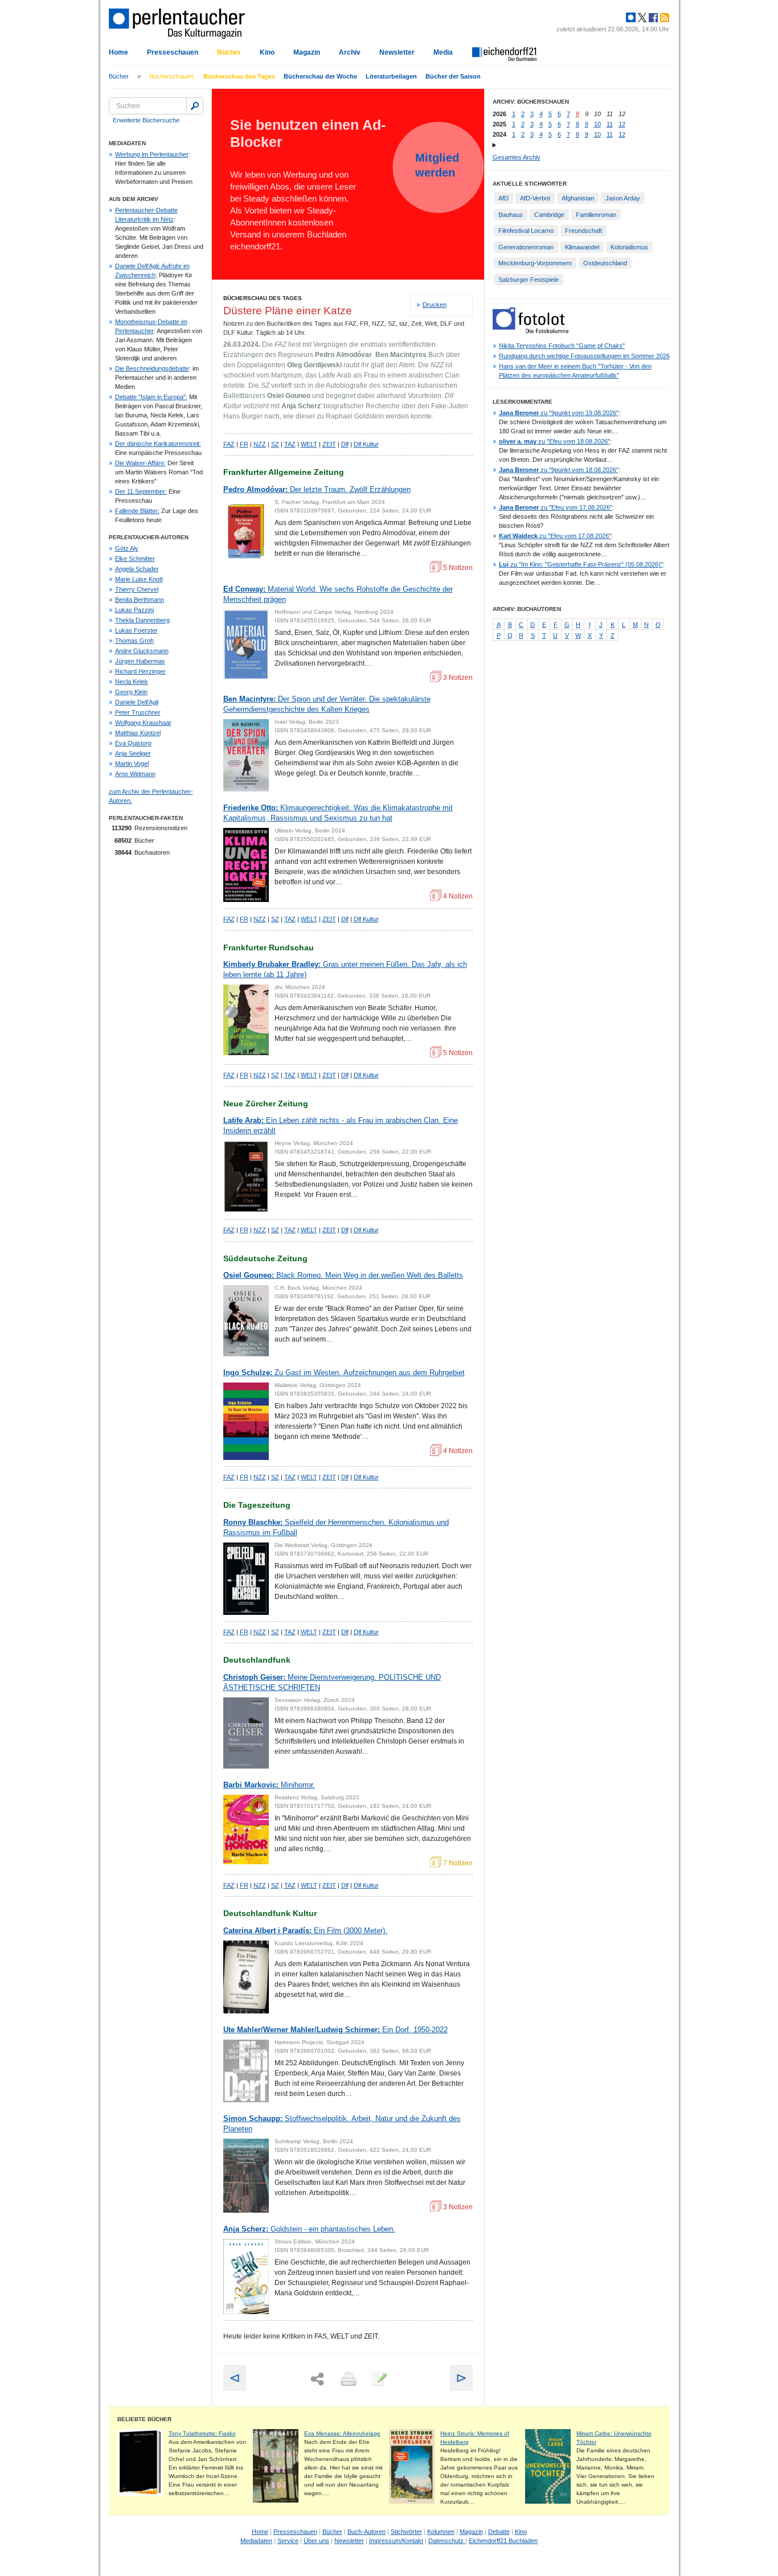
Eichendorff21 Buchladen (503, 2541)
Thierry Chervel (137, 589)
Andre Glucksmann (142, 651)
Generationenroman (526, 247)
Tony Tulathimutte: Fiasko (202, 2433)
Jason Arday (623, 198)
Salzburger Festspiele (529, 280)
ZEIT (329, 444)
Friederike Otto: (338, 813)
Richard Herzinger (140, 671)
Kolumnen (441, 2532)
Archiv (350, 52)
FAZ (229, 444)
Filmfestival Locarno (526, 231)
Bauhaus (511, 215)
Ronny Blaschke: (336, 1527)
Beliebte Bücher (144, 2419)
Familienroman (596, 215)
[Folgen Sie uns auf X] (641, 18)
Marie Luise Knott (139, 579)
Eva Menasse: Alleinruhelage (342, 2433)
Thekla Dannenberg (142, 620)
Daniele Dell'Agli (137, 702)
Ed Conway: (338, 594)
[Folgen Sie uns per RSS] (664, 18)
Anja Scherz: (309, 2229)
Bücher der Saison (453, 76)
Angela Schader (137, 569)
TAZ (290, 444)
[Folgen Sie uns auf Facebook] (652, 18)
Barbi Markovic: (269, 1785)
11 (610, 124)
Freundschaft (583, 231)
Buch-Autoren (367, 2532)
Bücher (229, 52)
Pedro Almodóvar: (317, 489)
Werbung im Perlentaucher (152, 154)
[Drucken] (347, 2380)
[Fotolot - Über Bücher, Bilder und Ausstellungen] (531, 331)
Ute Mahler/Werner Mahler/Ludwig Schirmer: (335, 2030)
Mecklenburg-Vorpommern (535, 263)
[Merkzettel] (378, 2380)
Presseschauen (173, 52)
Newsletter (397, 52)
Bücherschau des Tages (239, 76)
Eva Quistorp (133, 743)
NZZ (260, 444)
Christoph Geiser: (332, 1682)
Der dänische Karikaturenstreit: (158, 444)
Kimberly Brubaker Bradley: (345, 969)
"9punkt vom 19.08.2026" (559, 413)
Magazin (307, 52)
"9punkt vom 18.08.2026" (559, 470)
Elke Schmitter (135, 559)
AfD (503, 198)
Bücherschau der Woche (320, 76)
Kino (267, 52)
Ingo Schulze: (344, 1373)
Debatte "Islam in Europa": (151, 397)
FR (244, 444)
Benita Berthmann (140, 600)
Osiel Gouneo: (343, 1275)
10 (597, 124)
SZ (275, 444)
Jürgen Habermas (140, 661)
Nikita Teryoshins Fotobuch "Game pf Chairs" (562, 346)
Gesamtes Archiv (517, 157)
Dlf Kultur (366, 444)
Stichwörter (406, 2532)
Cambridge (549, 215)
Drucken (435, 305)
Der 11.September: (141, 491)
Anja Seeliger (133, 753)
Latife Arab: (341, 1125)
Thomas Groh (134, 641)
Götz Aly (127, 548)
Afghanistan (578, 198)
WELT (309, 444)
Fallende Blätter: (137, 511)
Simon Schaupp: (342, 2124)
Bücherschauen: (172, 76)
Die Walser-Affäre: (140, 463)
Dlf (345, 444)
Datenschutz (447, 2541)
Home (118, 52)
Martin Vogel (132, 764)
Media (443, 52)
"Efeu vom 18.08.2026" (554, 441)
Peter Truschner (138, 712)
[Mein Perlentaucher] (631, 18)
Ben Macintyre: (327, 704)
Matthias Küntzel (138, 733)
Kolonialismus (629, 247)
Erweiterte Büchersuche (146, 120)
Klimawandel (582, 247)
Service (288, 2541)
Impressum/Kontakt (396, 2541)
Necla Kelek (132, 682)
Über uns (316, 2541)
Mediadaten (256, 2541)
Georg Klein (131, 692)
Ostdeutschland (605, 263)
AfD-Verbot (535, 198)
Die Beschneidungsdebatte (152, 368)
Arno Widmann (135, 774)
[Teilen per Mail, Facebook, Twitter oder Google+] (317, 2379)
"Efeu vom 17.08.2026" (556, 507)
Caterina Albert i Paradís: (305, 1931)
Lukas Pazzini (134, 610)
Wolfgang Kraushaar (143, 723)
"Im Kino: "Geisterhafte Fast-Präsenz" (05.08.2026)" (581, 564)
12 (622, 124)
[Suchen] (195, 106)
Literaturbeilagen (391, 76)
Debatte (499, 2532)
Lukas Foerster (136, 630)
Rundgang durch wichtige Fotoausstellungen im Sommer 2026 (584, 356)
